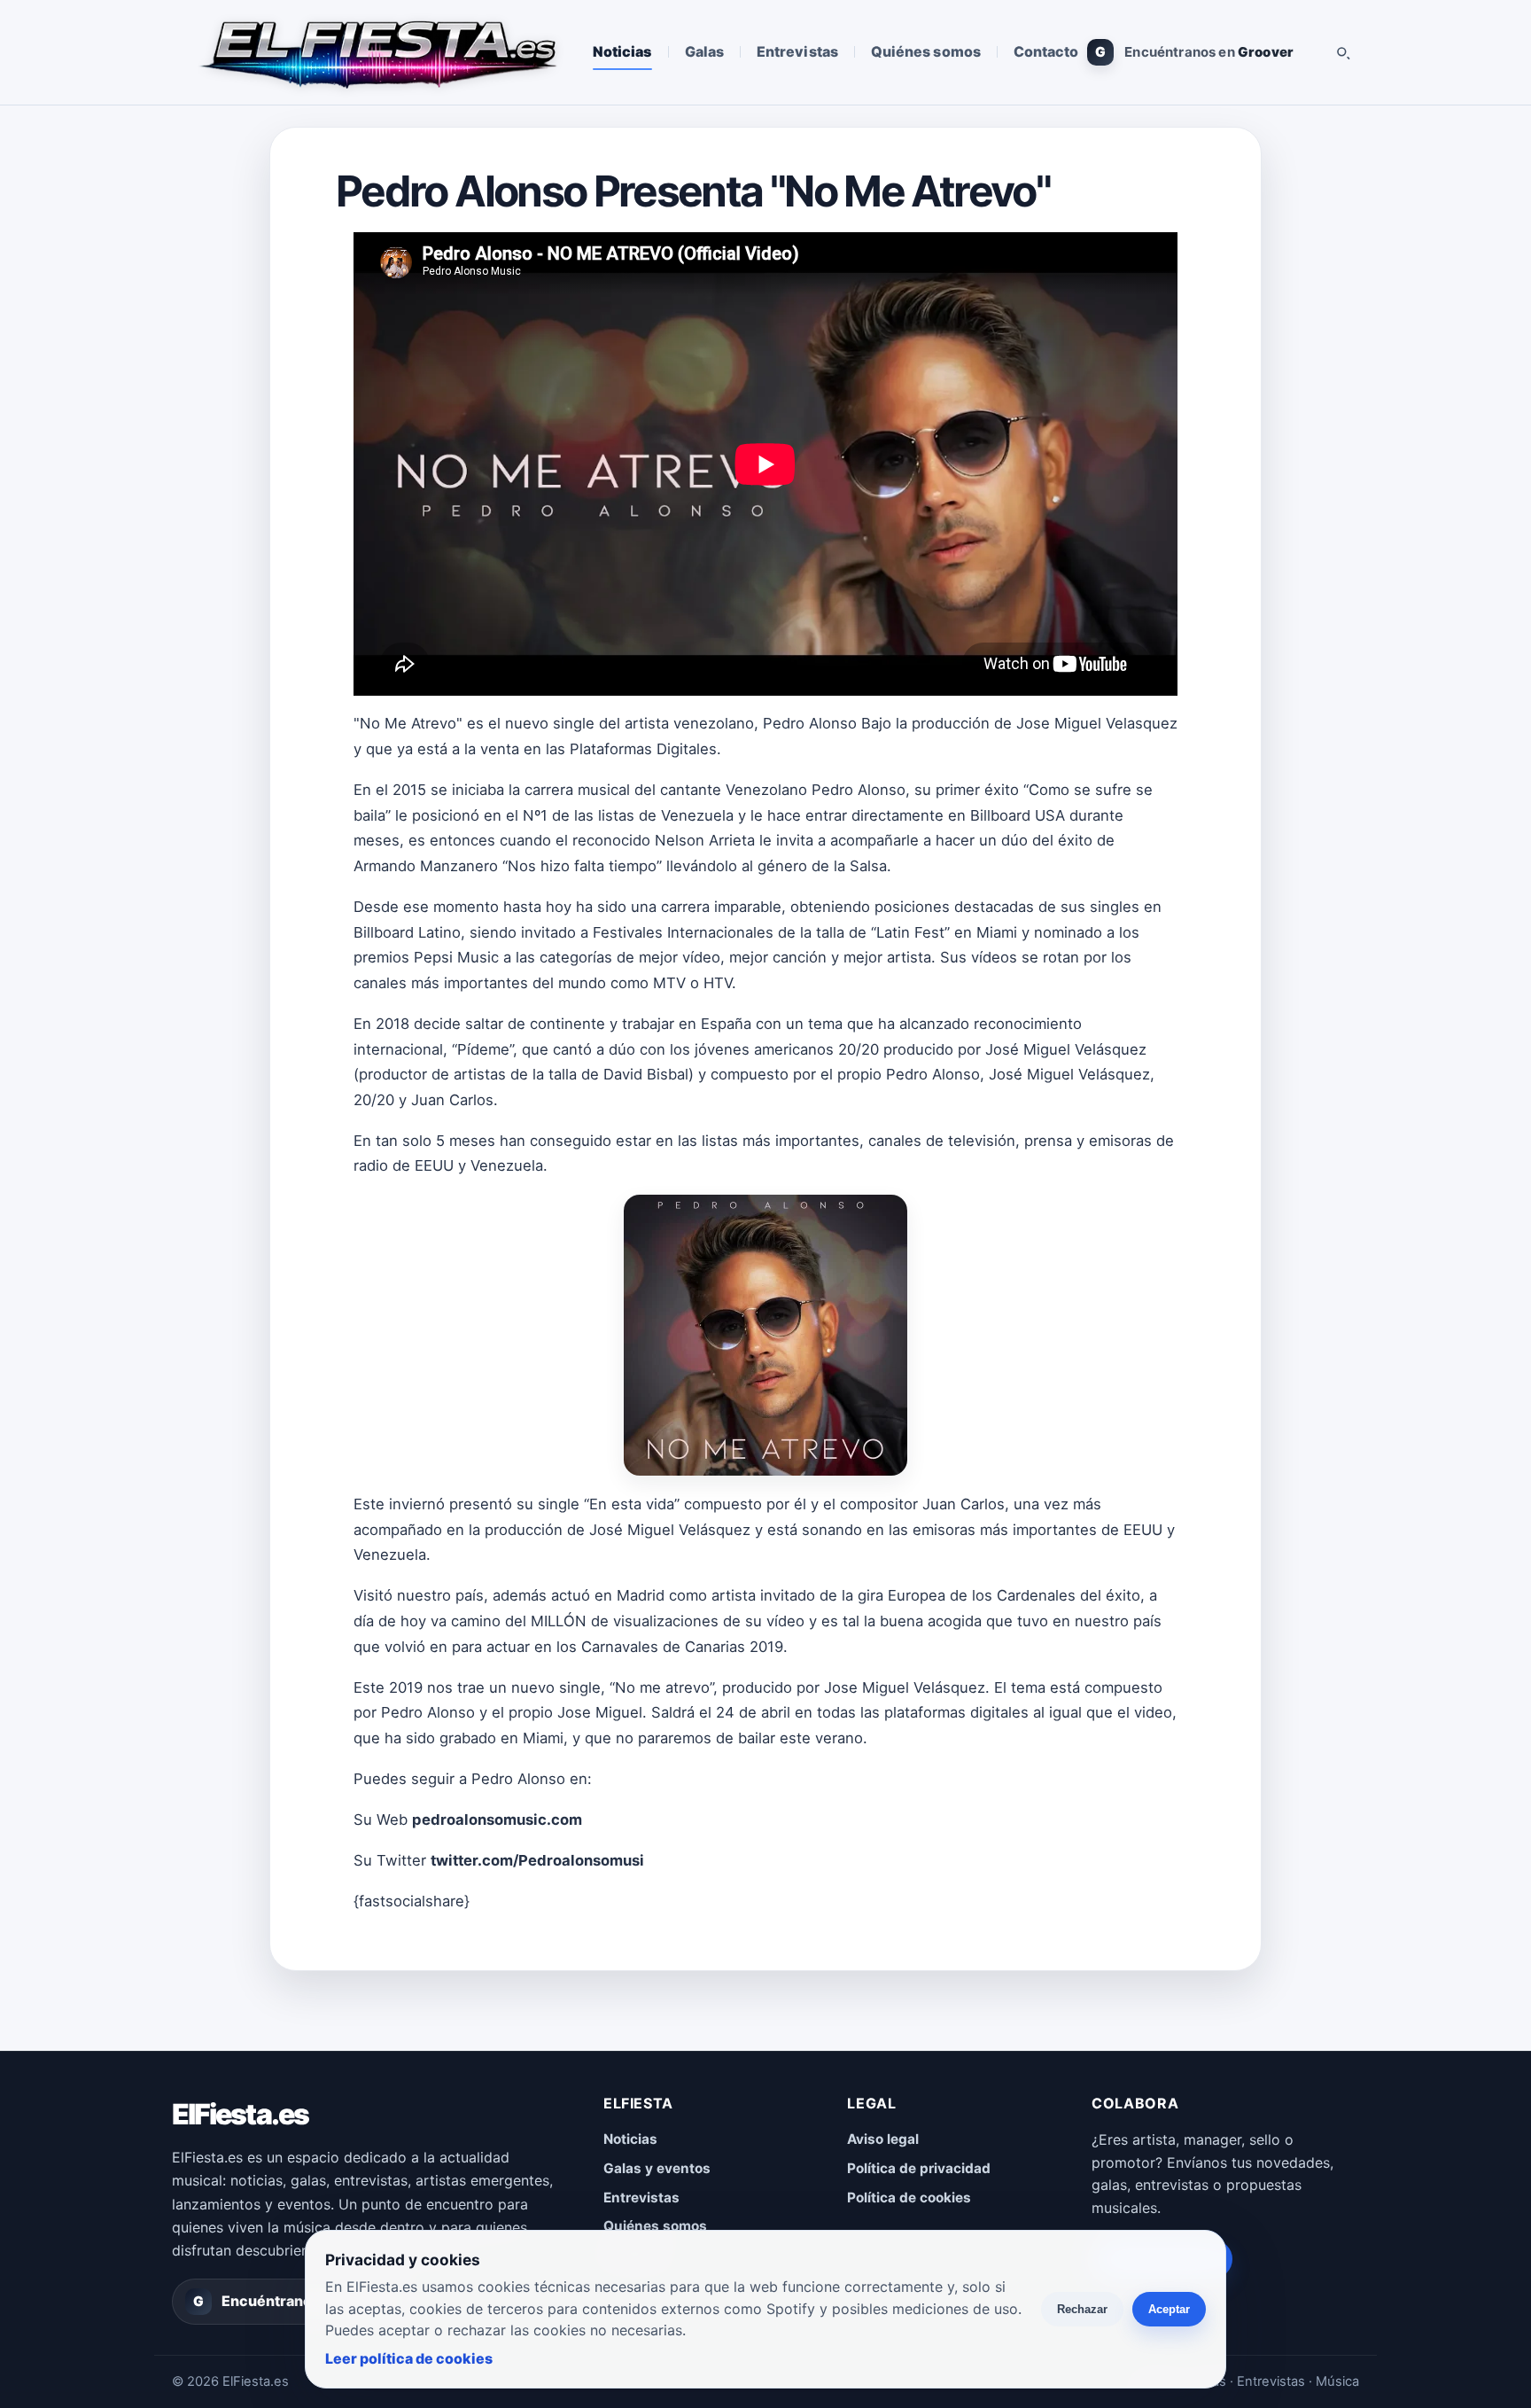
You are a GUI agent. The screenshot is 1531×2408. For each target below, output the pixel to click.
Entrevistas (797, 51)
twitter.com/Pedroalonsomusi (537, 1860)
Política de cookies (909, 2198)
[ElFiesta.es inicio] (377, 52)
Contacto (1046, 51)
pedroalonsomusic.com (497, 1820)
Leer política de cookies (409, 2358)
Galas (704, 51)
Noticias (622, 51)
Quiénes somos (926, 51)
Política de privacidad (919, 2168)
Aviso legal (883, 2139)
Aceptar (1169, 2309)
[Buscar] (1342, 52)
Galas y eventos (657, 2168)
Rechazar (1082, 2309)
